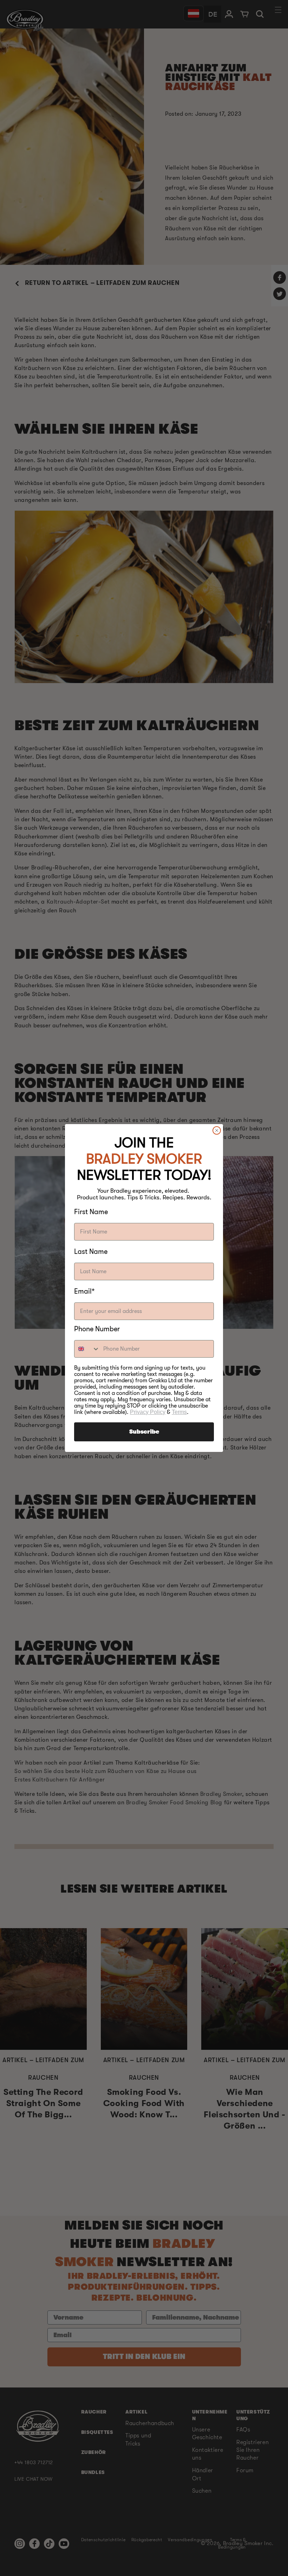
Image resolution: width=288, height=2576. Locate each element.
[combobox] (87, 1349)
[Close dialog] (217, 1130)
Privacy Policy (148, 1412)
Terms (179, 1412)
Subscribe (144, 1432)
